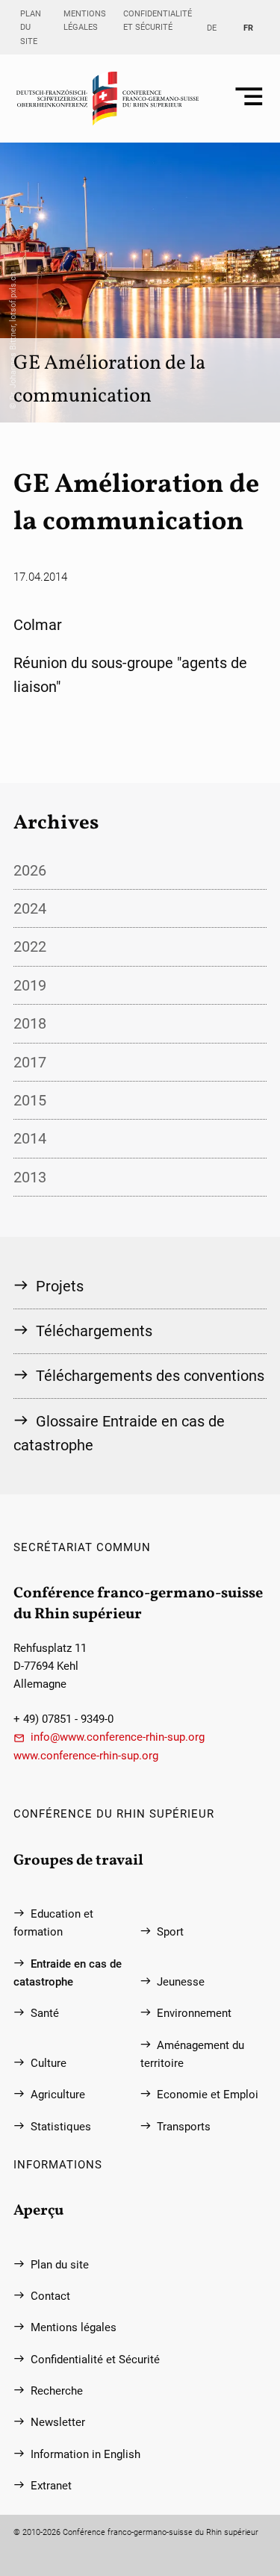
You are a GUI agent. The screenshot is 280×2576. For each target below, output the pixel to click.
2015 (30, 1100)
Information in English (85, 2454)
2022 (30, 946)
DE (212, 28)
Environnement (194, 2013)
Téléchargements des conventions (150, 1376)
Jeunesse (181, 1982)
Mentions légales (85, 20)
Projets (60, 1286)
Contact (50, 2296)
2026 (30, 870)
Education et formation (53, 1923)
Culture (49, 2063)
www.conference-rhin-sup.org (86, 1756)
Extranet (51, 2486)
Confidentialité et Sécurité (158, 20)
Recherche (57, 2391)
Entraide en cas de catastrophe (68, 1973)
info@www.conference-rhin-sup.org (118, 1737)
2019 (30, 985)
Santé (45, 2013)
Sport (170, 1932)
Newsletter (58, 2422)
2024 (30, 908)
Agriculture (58, 2095)
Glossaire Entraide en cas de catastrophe (119, 1433)
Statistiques (61, 2127)
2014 (30, 1138)
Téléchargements (94, 1331)
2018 (30, 1023)
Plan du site (31, 27)
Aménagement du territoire (193, 2054)
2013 (30, 1177)
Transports (184, 2127)
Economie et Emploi (208, 2095)
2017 (30, 1062)
